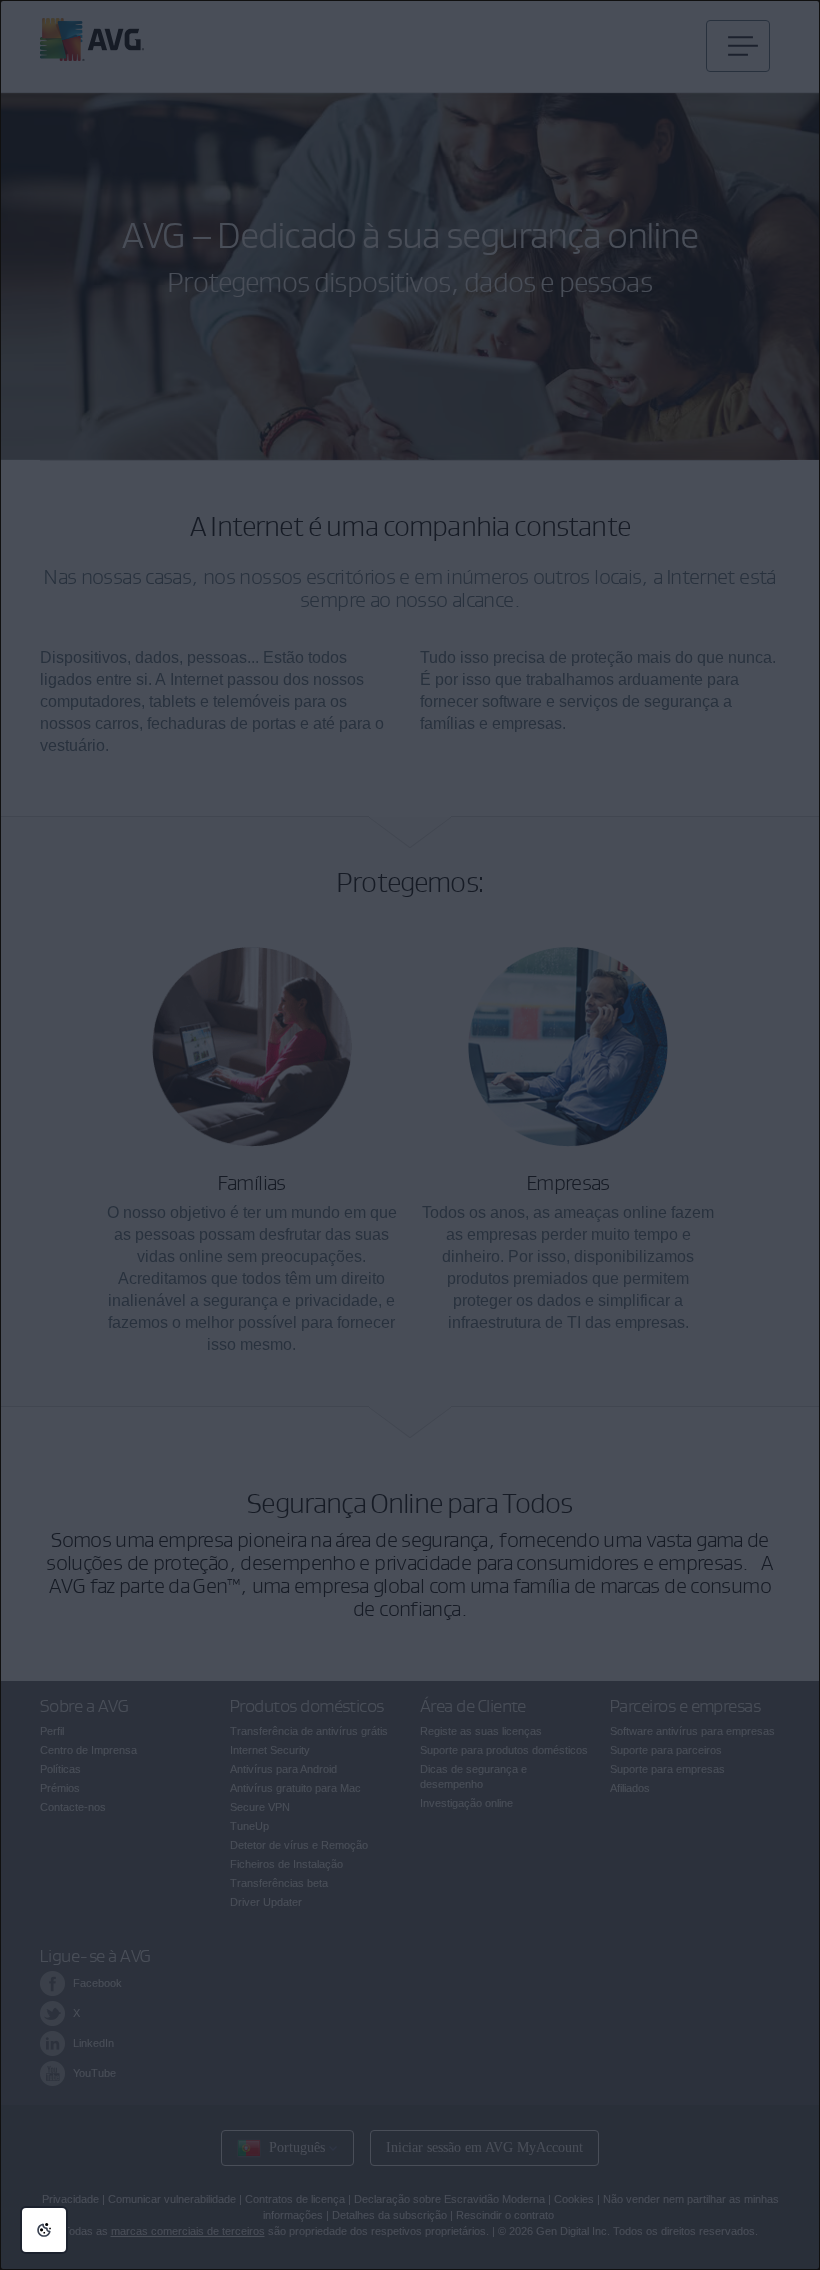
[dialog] (410, 1135)
